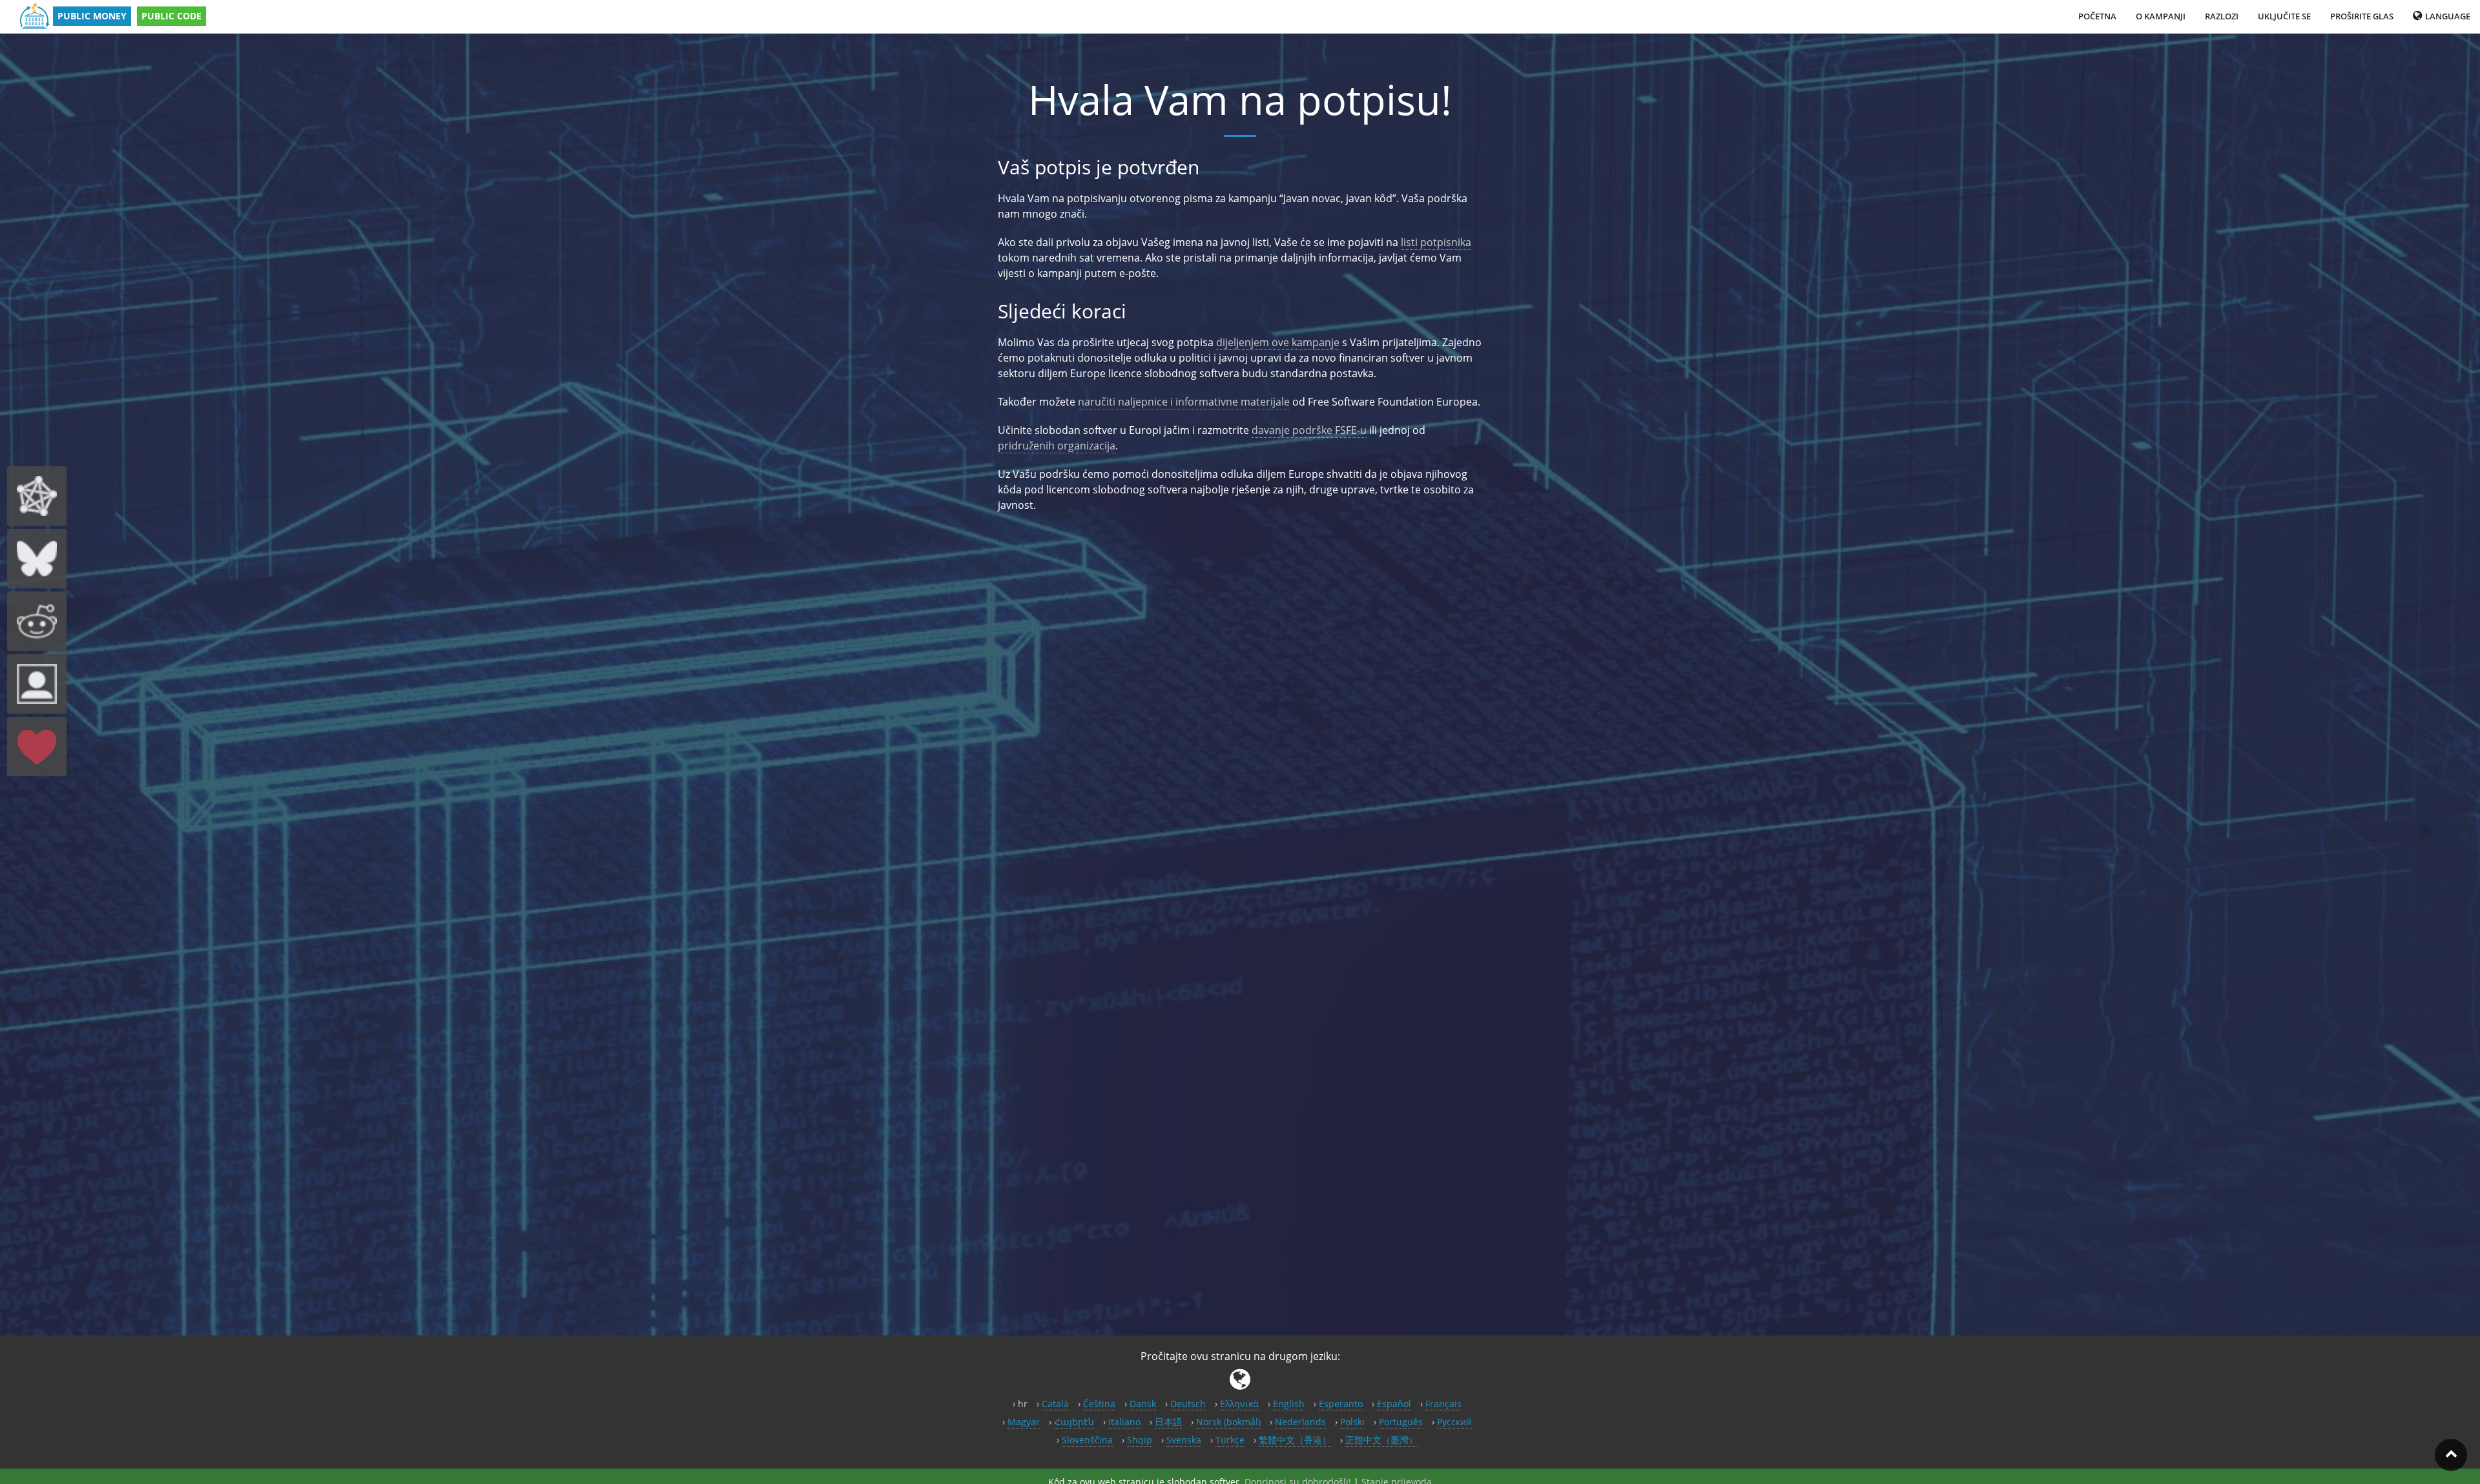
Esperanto (1341, 1404)
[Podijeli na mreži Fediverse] (37, 496)
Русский (1454, 1422)
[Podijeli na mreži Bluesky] (37, 559)
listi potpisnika (1436, 242)
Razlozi (2222, 16)
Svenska (1184, 1440)
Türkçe (1230, 1440)
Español (1394, 1404)
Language (2447, 16)
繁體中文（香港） (1295, 1440)
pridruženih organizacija (1057, 446)
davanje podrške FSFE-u (1309, 430)
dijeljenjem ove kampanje (1278, 342)
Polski (1352, 1422)
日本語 (1168, 1422)
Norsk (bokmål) (1228, 1422)
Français (1443, 1404)
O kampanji (2161, 16)
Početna (2097, 16)
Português (1401, 1422)
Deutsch (1188, 1404)
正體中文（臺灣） (1381, 1440)
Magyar (1024, 1422)
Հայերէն (1074, 1422)
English (1289, 1404)
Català (1055, 1404)
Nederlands (1300, 1422)
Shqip (1140, 1440)
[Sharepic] (37, 684)
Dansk (1143, 1404)
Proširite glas (2362, 16)
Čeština (1099, 1404)
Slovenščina (1087, 1440)
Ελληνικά (1239, 1404)
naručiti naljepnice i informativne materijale (1184, 402)
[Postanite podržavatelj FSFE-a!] (37, 747)
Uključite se (2284, 16)
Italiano (1124, 1422)
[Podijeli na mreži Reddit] (37, 621)
